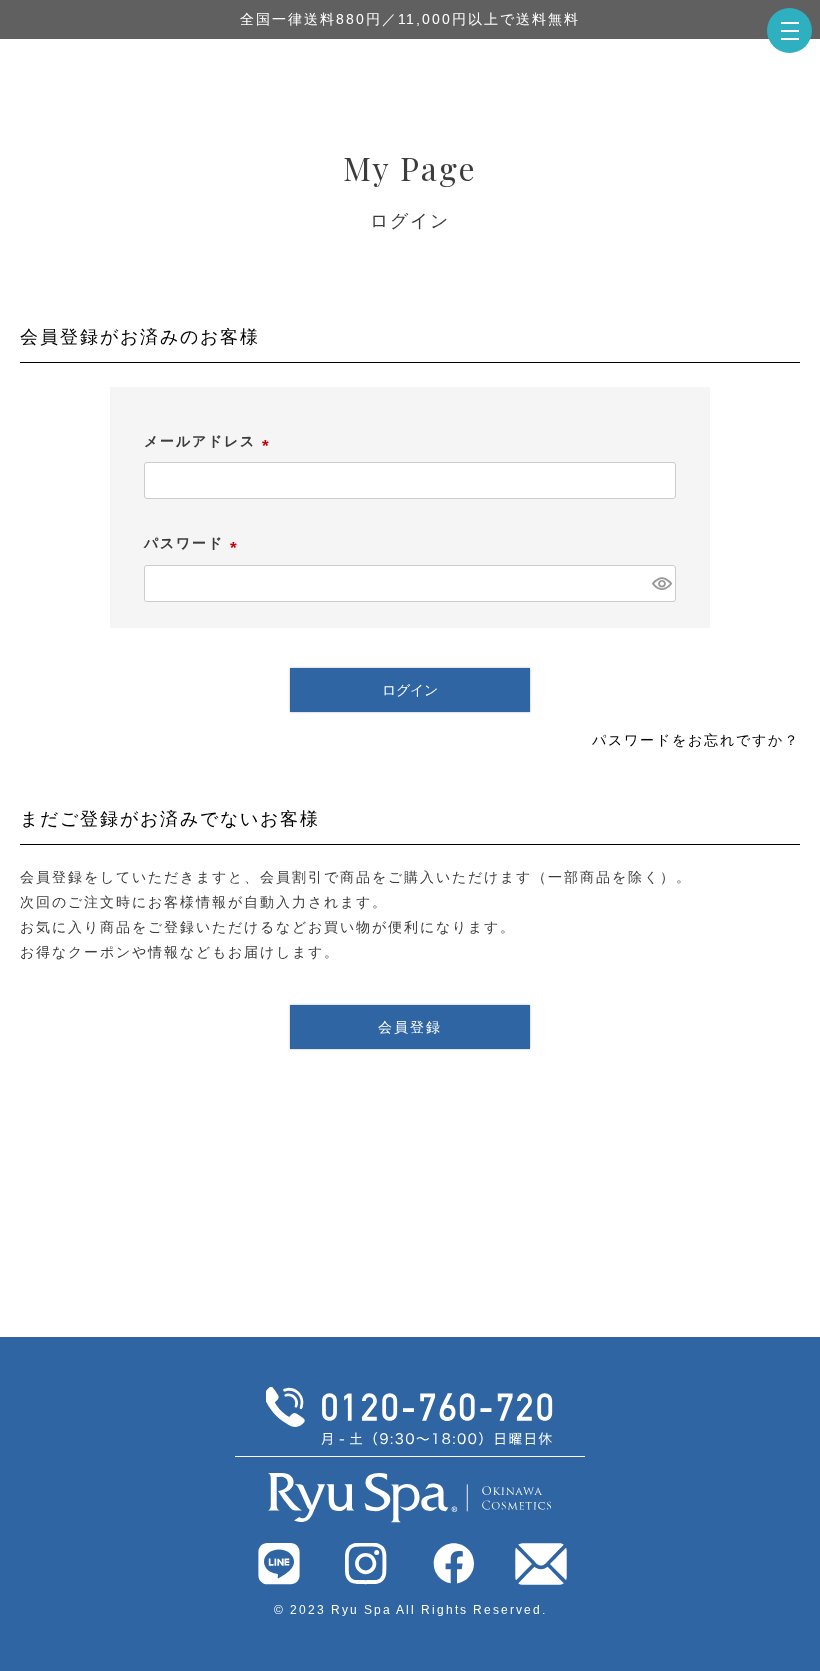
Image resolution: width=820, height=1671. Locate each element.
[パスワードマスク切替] (661, 584)
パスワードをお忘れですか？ (696, 740)
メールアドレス (210, 441)
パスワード (194, 543)
